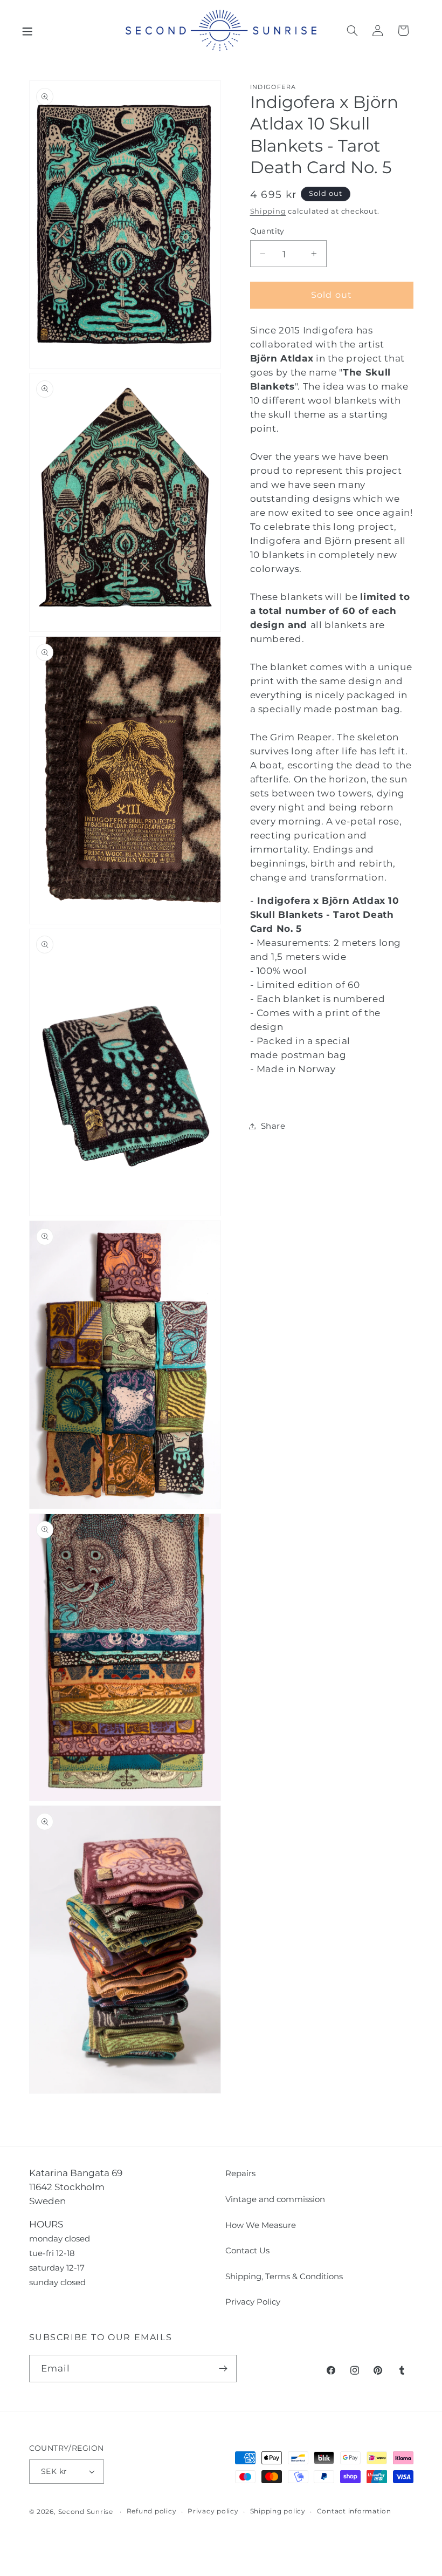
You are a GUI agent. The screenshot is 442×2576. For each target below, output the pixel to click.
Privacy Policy (253, 2302)
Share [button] (273, 1126)
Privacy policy (213, 2511)
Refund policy (152, 2511)
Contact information (354, 2511)
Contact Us (247, 2250)
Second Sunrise (86, 2512)
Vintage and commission (275, 2199)
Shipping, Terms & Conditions (284, 2276)
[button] (27, 30)
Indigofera (273, 87)
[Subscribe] (223, 2368)
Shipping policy (278, 2511)
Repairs (240, 2173)
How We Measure (261, 2225)
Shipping (268, 211)
